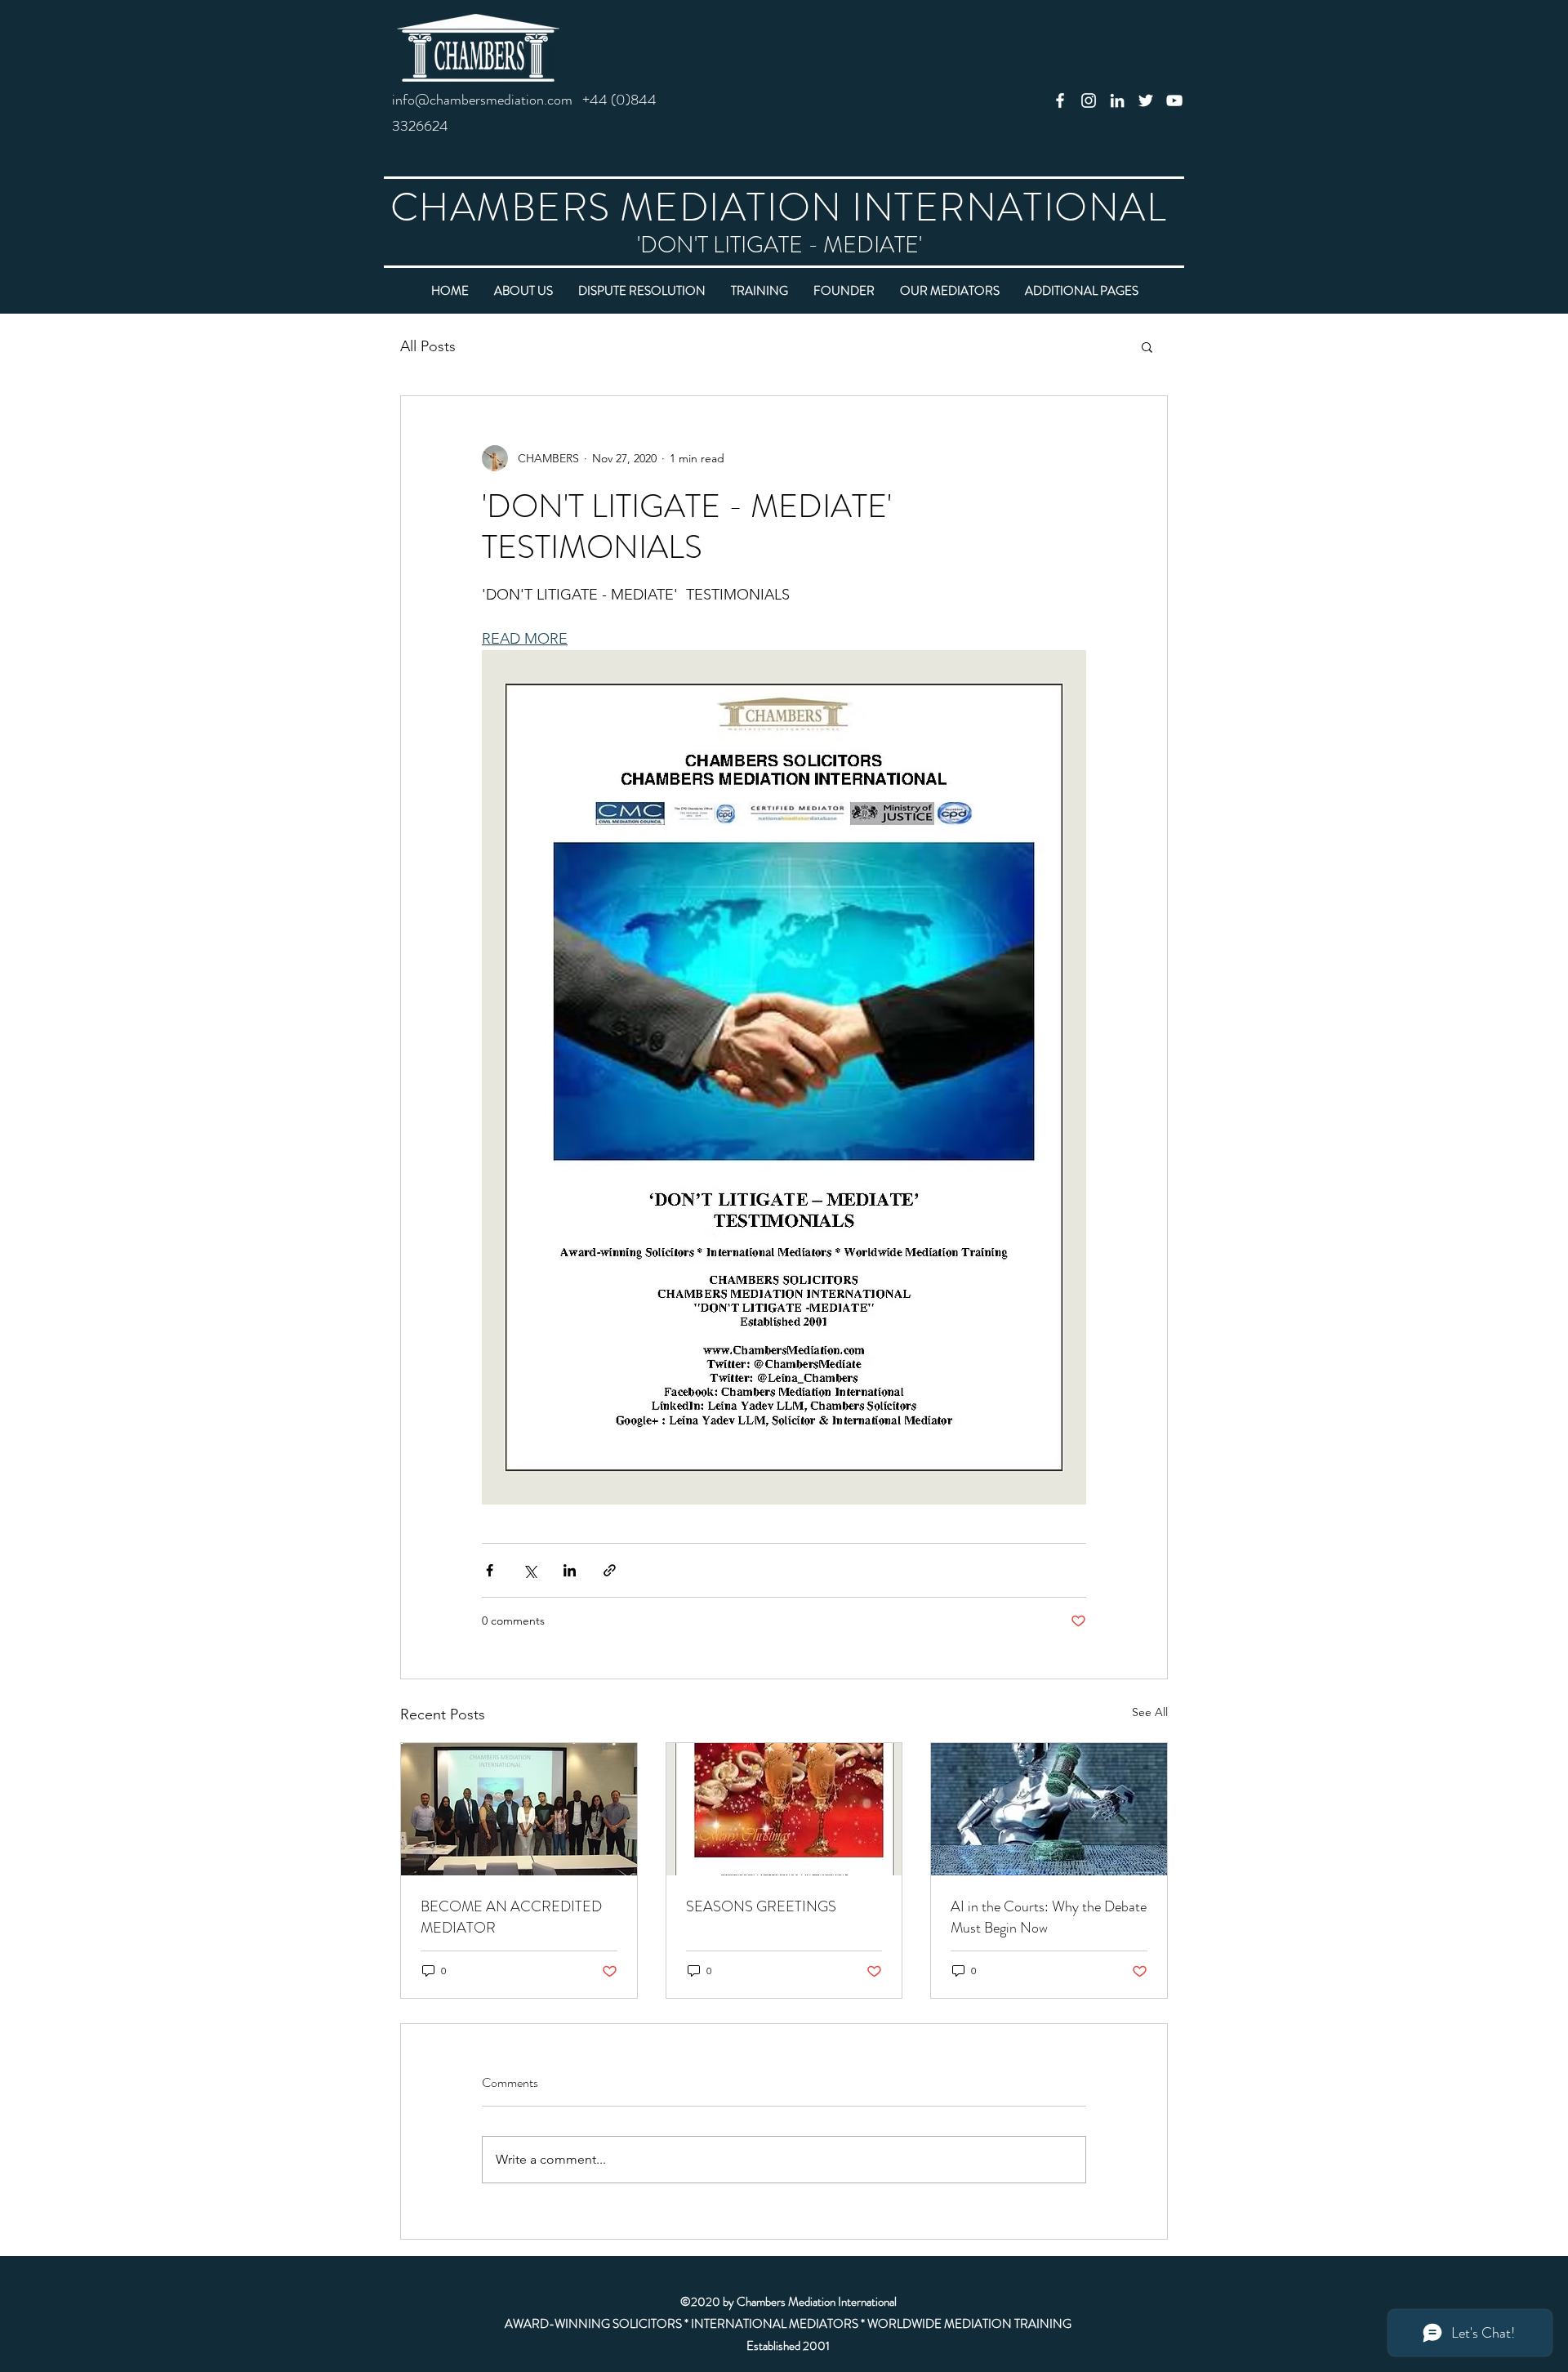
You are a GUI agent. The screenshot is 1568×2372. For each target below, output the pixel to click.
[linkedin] (1117, 100)
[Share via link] (610, 1570)
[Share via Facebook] (490, 1570)
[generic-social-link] (1060, 100)
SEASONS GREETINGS (761, 1906)
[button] (1147, 346)
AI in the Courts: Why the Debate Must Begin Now (1049, 1917)
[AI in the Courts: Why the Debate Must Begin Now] (1049, 1809)
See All (1150, 1712)
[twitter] (1146, 100)
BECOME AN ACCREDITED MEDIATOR (511, 1917)
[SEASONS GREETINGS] (784, 1809)
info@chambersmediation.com (482, 100)
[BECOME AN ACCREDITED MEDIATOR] (519, 1809)
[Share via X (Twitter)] (530, 1570)
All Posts (428, 346)
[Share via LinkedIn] (570, 1570)
